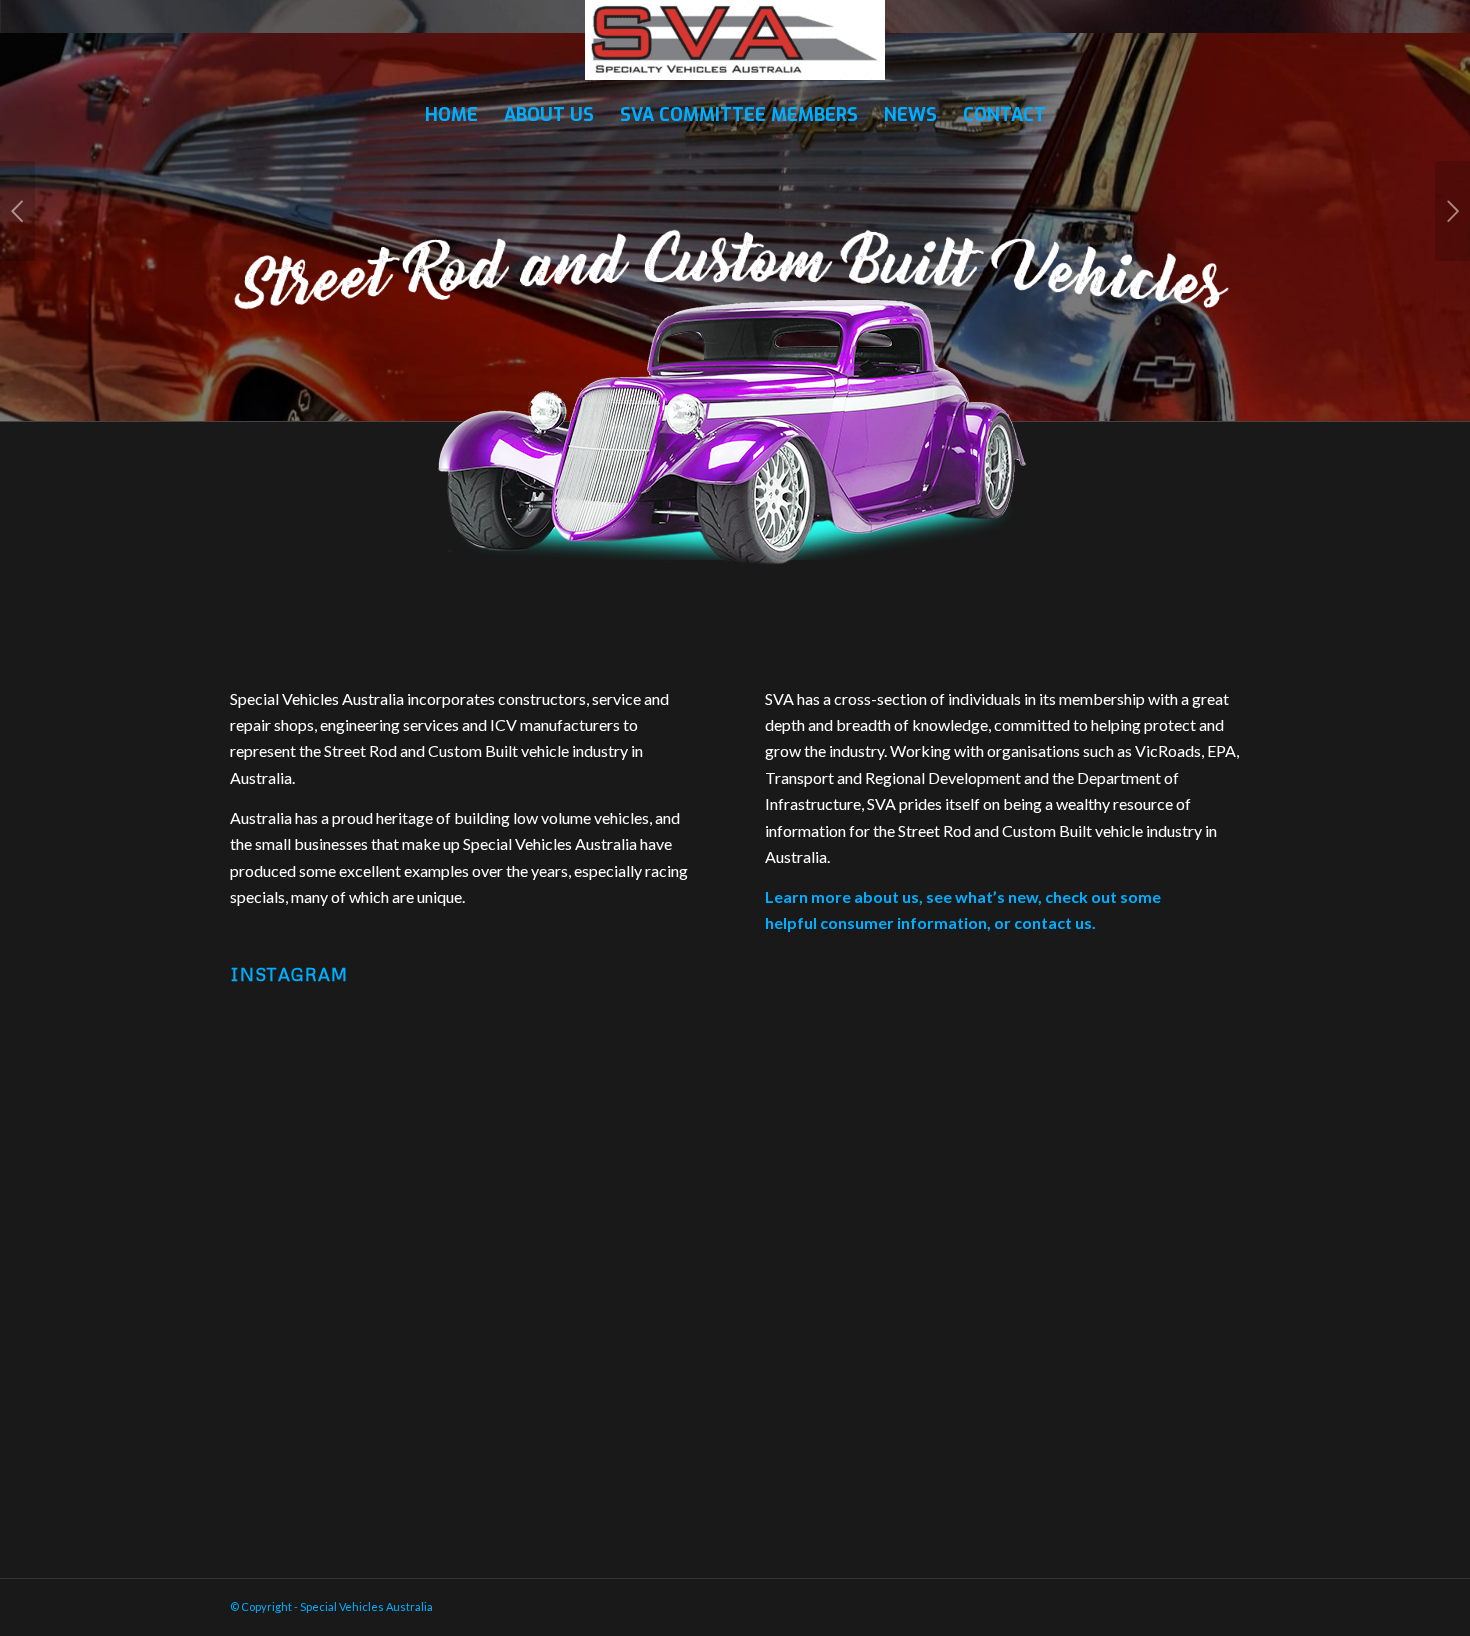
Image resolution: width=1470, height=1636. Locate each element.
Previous (17, 211)
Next (1452, 211)
